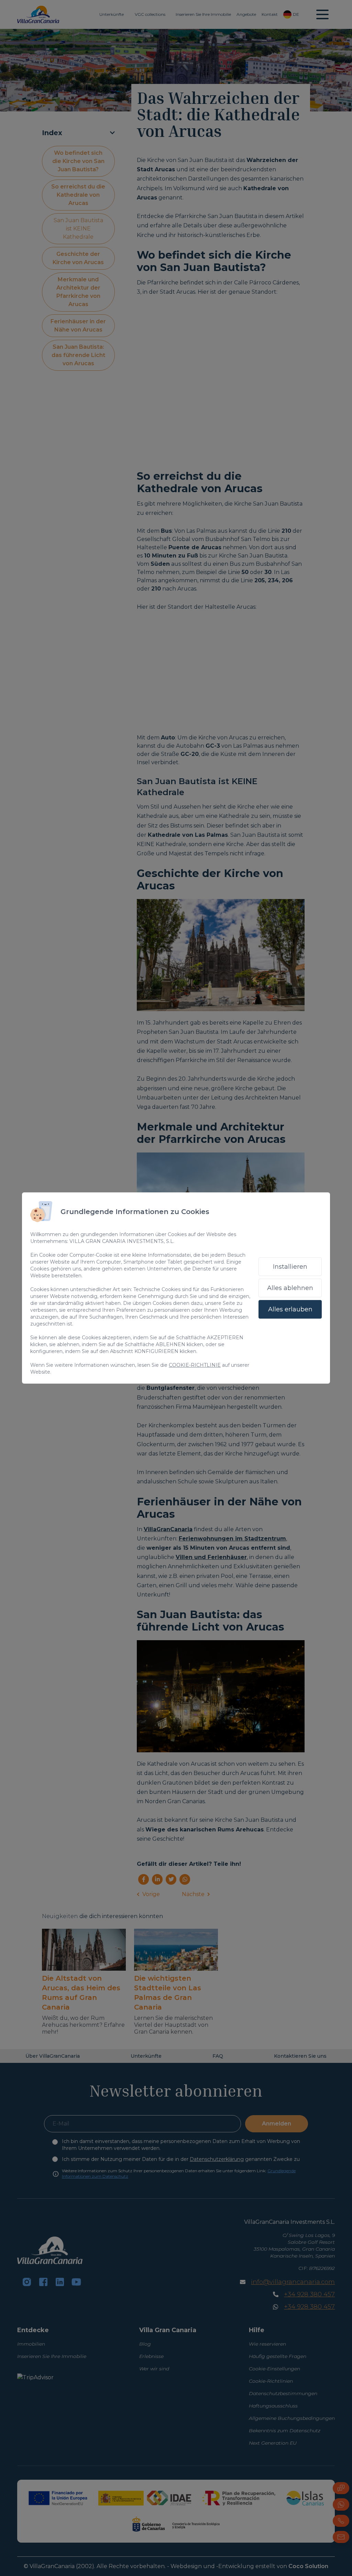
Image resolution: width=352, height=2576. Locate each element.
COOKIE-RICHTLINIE (195, 1365)
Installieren (290, 1267)
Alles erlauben (290, 1309)
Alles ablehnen (290, 1288)
